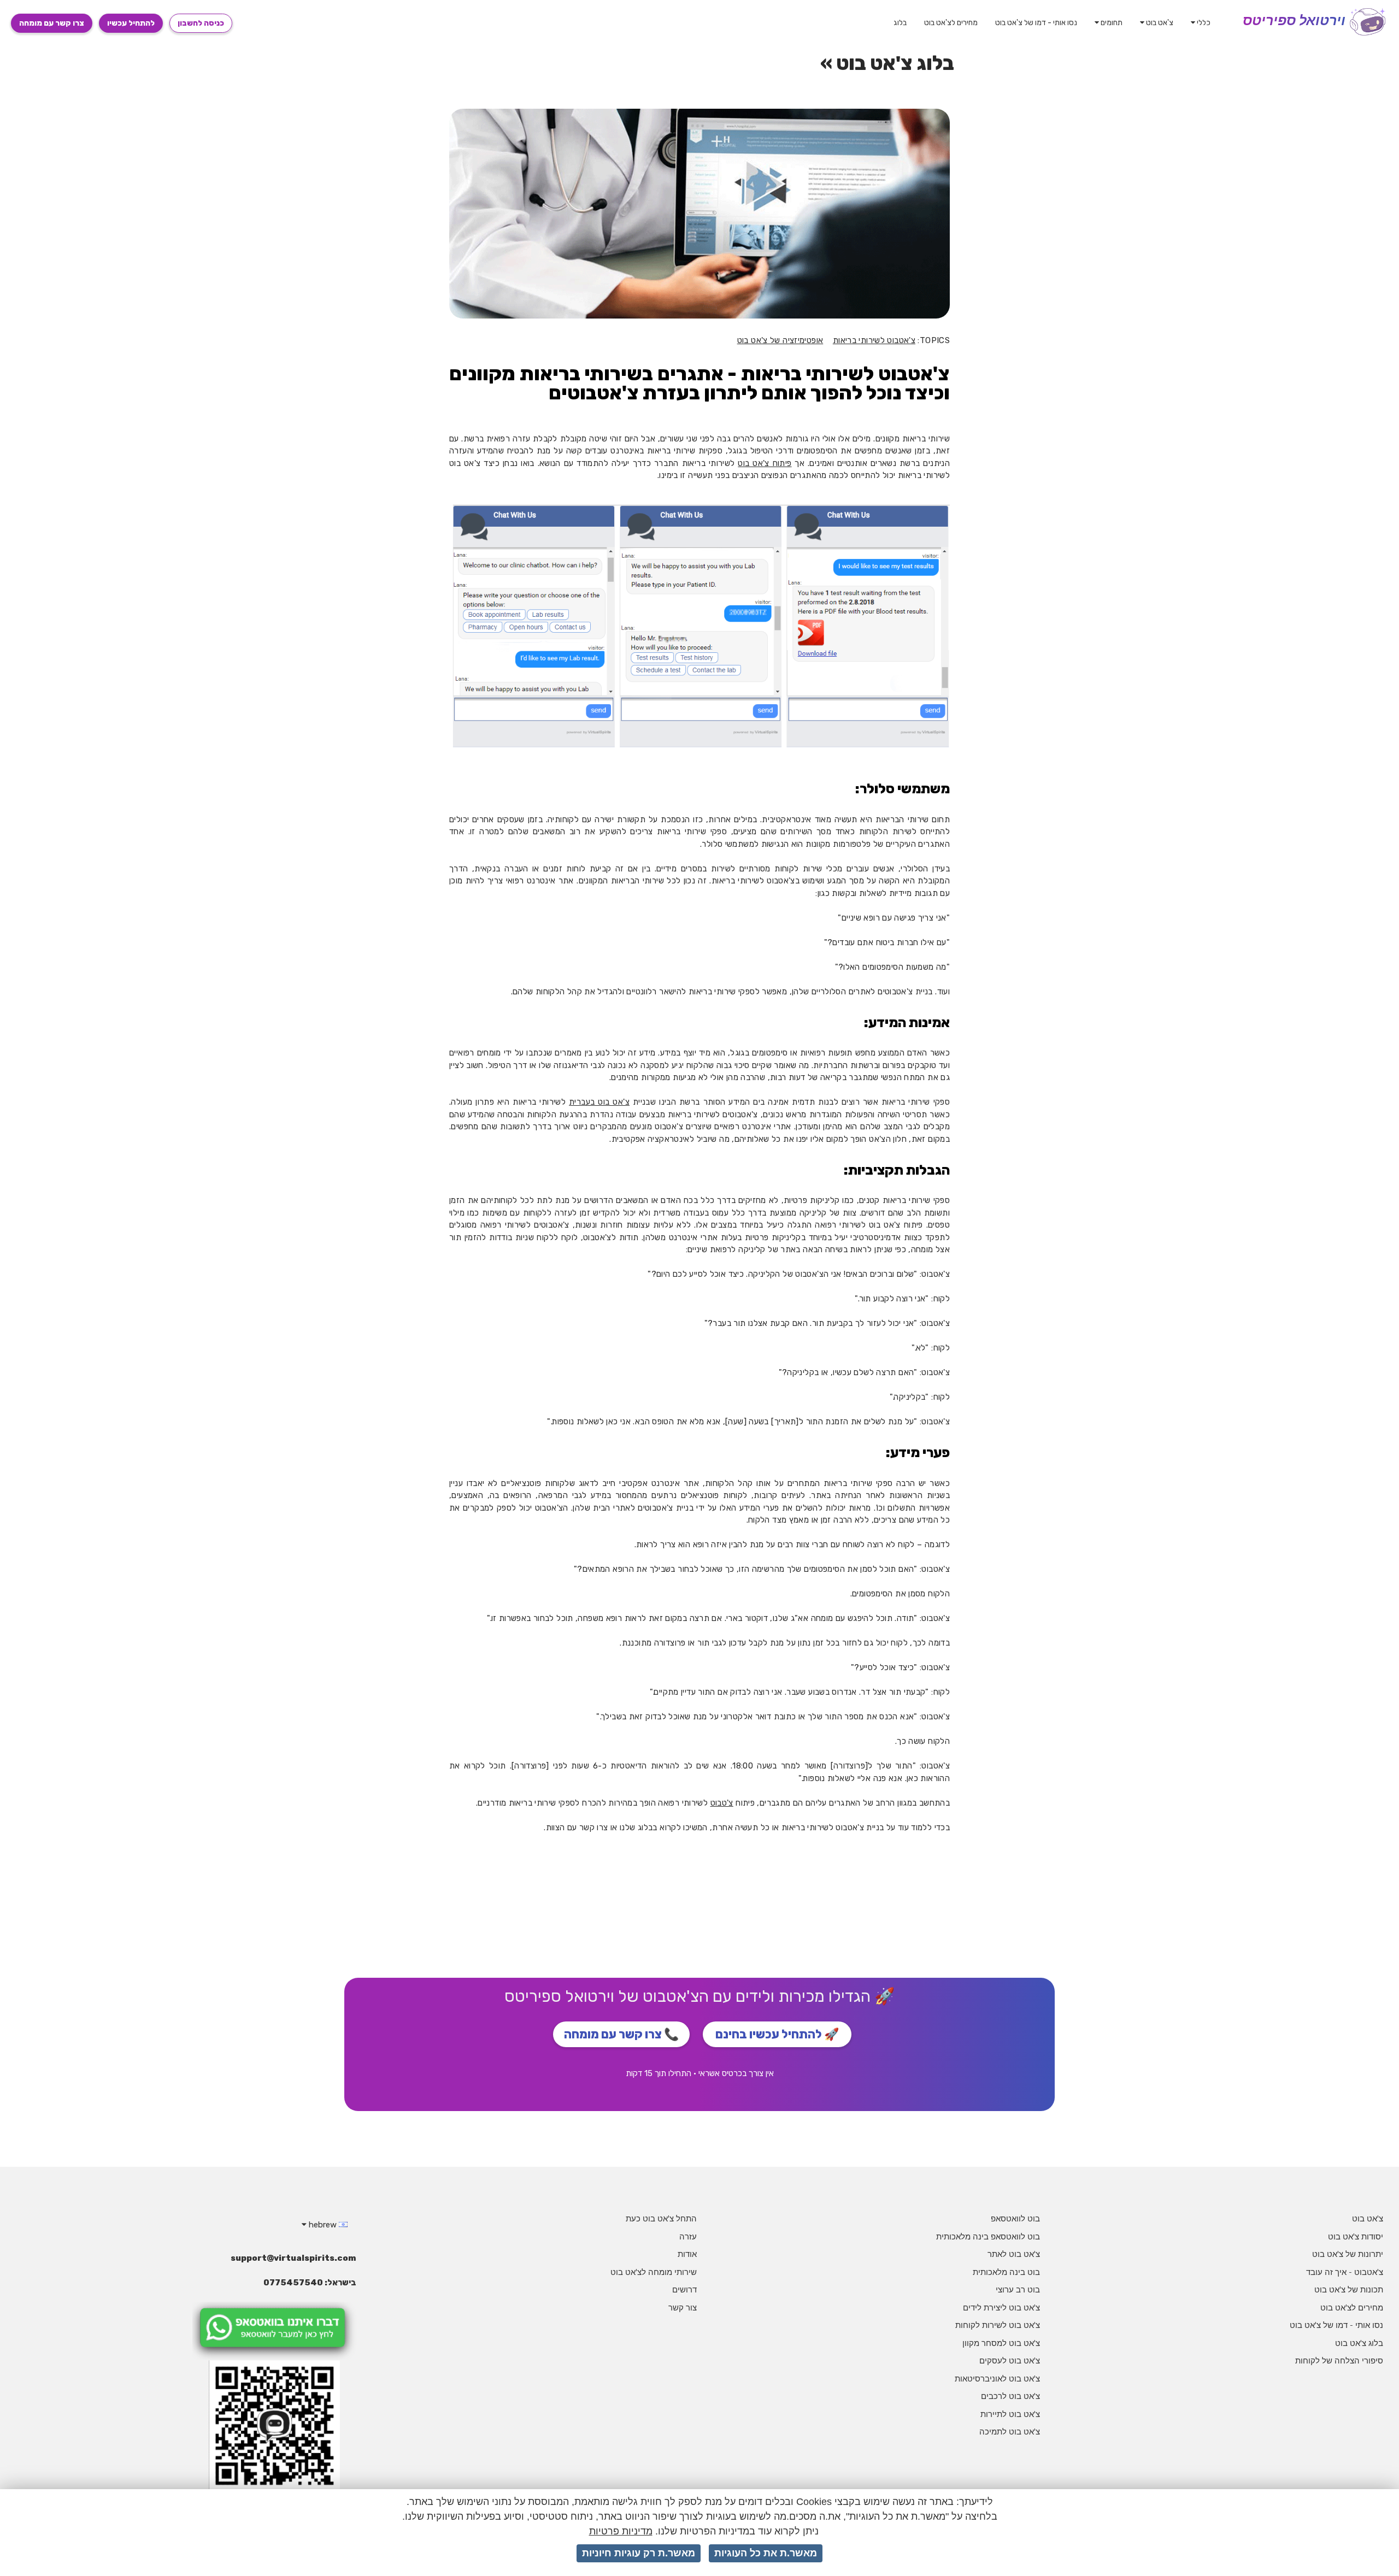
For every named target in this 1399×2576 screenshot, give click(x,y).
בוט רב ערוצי (1018, 2289)
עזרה (688, 2236)
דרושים (684, 2289)
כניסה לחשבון (201, 23)
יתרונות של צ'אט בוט (1348, 2254)
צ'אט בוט (1159, 23)
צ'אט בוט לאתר (1014, 2254)
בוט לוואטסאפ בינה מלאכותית (988, 2236)
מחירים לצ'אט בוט (951, 23)
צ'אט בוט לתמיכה (1010, 2431)
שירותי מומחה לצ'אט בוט (654, 2272)
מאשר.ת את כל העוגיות (766, 2553)
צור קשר (683, 2307)
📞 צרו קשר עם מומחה (621, 2034)
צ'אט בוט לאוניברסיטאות (997, 2378)
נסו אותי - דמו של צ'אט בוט (1036, 23)
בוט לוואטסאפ (1015, 2218)
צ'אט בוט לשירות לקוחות (998, 2325)
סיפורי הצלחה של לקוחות (1339, 2360)
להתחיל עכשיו (131, 23)
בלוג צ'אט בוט (1359, 2343)
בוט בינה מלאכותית (1006, 2272)
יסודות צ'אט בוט (1356, 2236)
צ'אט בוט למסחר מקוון (1001, 2343)
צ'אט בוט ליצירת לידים (1001, 2307)
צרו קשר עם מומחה (52, 23)
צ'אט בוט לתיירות (1010, 2414)
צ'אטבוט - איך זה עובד (1345, 2272)
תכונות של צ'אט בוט (1349, 2289)
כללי (1203, 23)
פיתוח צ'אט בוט (765, 463)
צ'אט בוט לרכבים (1010, 2396)
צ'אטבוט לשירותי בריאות (874, 340)
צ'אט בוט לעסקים (1010, 2360)
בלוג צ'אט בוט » (887, 63)
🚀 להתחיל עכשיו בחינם (777, 2034)
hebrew (323, 2225)
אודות (687, 2254)
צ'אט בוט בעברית (599, 1102)
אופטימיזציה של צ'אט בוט (780, 340)
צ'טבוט (722, 1803)
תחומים (1111, 23)
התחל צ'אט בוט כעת (661, 2218)
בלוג (900, 23)
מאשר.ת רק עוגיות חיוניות (639, 2553)
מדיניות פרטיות (621, 2531)
